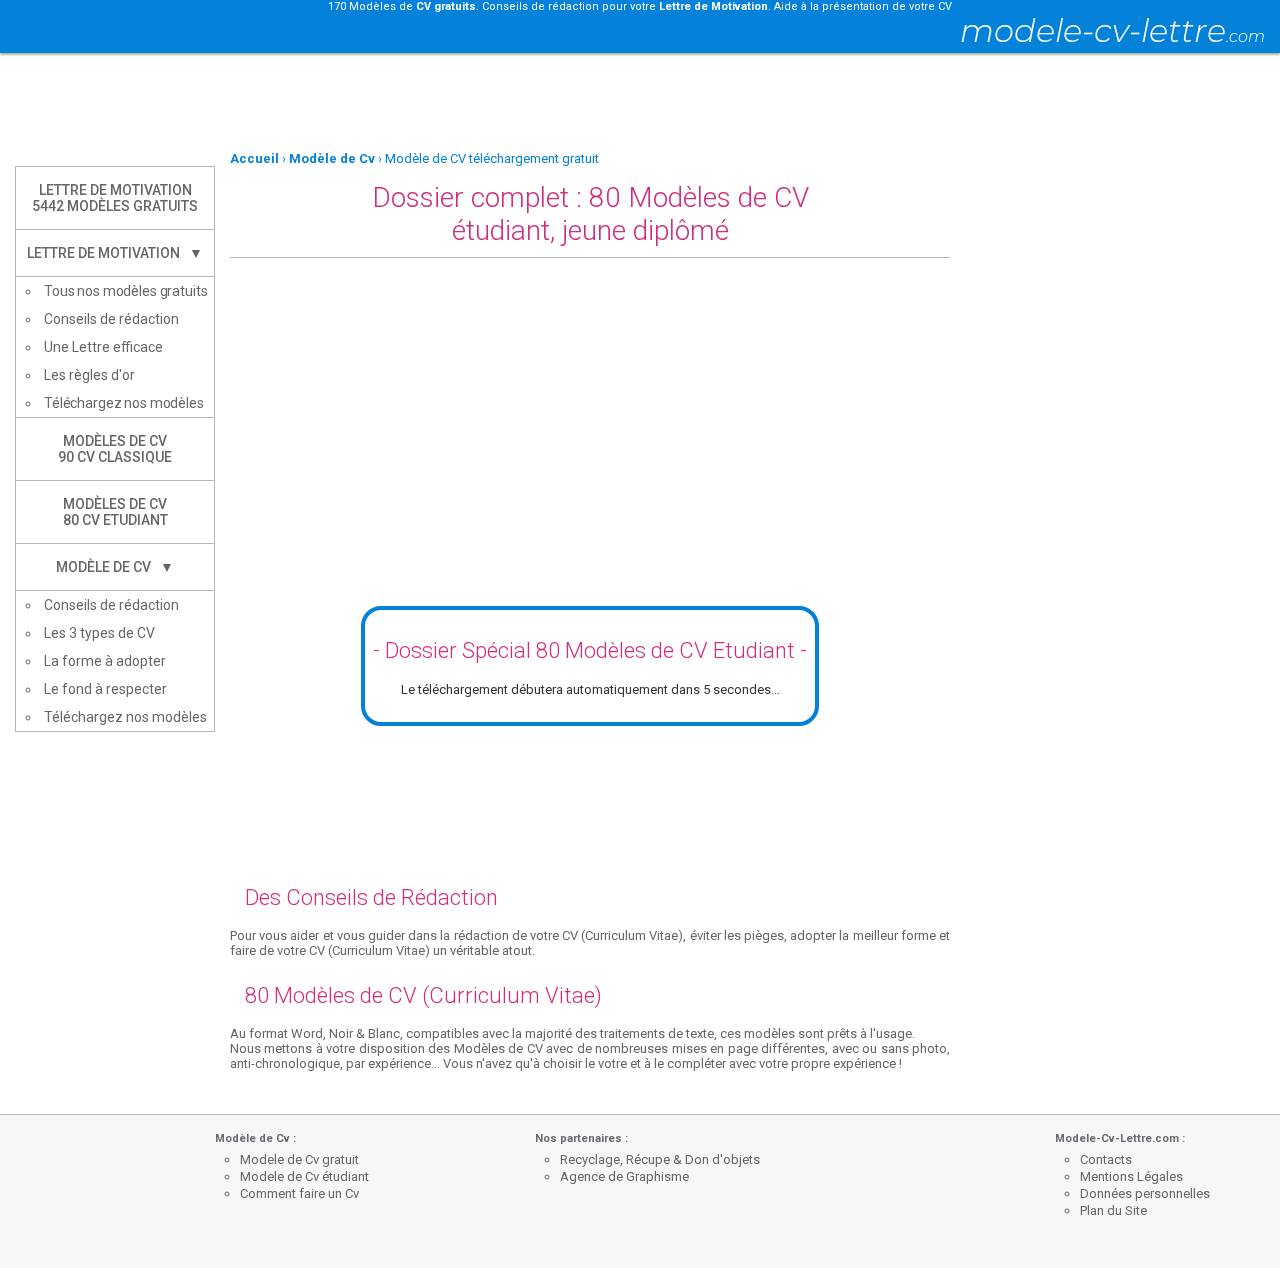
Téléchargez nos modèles (124, 403)
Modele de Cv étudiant (304, 1176)
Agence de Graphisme (624, 1176)
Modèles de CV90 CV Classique (115, 449)
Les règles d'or (89, 375)
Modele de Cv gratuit (299, 1159)
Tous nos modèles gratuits (126, 291)
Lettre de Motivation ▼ (115, 253)
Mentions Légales (1131, 1176)
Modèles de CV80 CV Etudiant (115, 512)
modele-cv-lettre (1112, 30)
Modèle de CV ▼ (115, 567)
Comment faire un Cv (299, 1193)
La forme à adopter (105, 661)
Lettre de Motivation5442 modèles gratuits (115, 198)
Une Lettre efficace (103, 347)
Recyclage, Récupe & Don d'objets (660, 1159)
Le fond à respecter (105, 689)
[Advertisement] (640, 103)
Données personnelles (1145, 1193)
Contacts (1106, 1159)
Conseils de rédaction (111, 319)
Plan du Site (1113, 1210)
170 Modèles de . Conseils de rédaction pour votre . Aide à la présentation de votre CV (640, 6)
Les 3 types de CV (99, 633)
